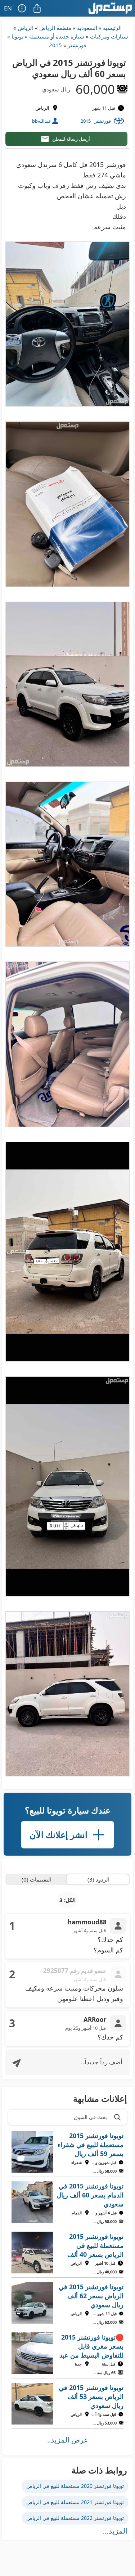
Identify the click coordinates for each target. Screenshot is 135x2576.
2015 (55, 45)
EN (8, 8)
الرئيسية (112, 28)
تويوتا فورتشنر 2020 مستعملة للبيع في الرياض (75, 2486)
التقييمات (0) (37, 1879)
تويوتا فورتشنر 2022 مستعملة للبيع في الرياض (75, 2518)
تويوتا (17, 36)
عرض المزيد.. (68, 2440)
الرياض (26, 28)
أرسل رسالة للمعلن (71, 139)
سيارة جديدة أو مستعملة (57, 36)
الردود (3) (98, 1879)
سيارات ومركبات (109, 36)
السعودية (87, 28)
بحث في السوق (90, 2117)
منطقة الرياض (55, 28)
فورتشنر (77, 45)
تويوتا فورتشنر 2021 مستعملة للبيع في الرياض (75, 2502)
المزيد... (115, 2531)
